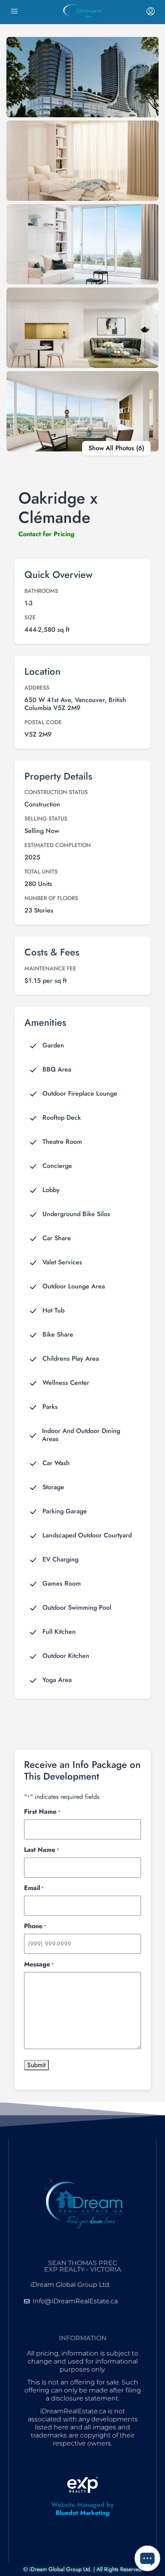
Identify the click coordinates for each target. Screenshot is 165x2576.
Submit (36, 2065)
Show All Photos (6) (116, 448)
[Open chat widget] (147, 2558)
